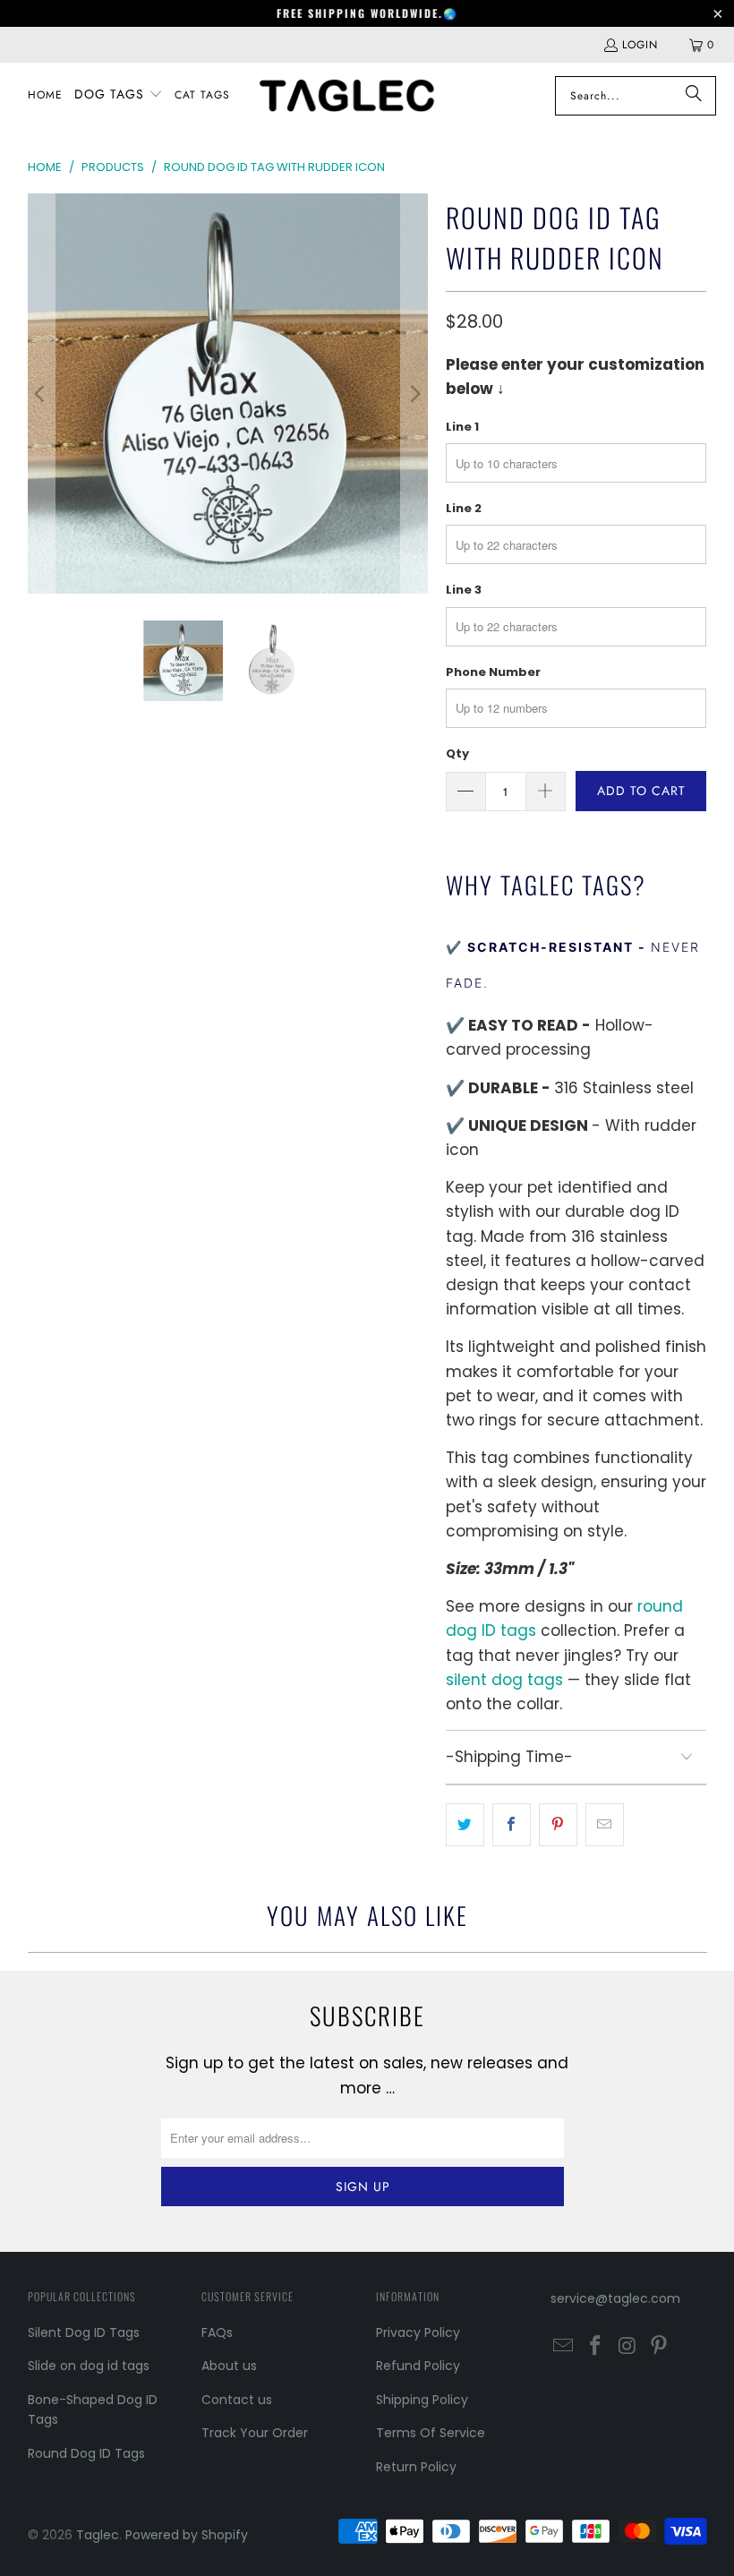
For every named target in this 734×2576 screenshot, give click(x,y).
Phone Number (493, 672)
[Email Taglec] (564, 2347)
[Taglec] (347, 95)
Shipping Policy (422, 2400)
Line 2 (464, 508)
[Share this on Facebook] (512, 1824)
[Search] (694, 96)
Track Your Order (255, 2433)
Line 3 (464, 590)
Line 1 (462, 427)
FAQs (217, 2332)
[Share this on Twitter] (465, 1824)
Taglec (98, 2535)
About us (229, 2366)
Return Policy (416, 2467)
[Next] (414, 394)
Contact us (237, 2400)
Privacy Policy (418, 2332)
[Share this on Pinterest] (558, 1824)
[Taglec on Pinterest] (660, 2347)
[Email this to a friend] (605, 1824)
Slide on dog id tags (89, 2366)
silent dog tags (504, 1680)
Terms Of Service (431, 2433)
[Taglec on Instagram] (627, 2347)
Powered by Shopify (187, 2535)
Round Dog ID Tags (86, 2453)
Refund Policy (418, 2366)
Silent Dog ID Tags (84, 2332)
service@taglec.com (615, 2298)
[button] (119, 95)
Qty (457, 753)
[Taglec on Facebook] (595, 2347)
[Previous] (41, 394)
